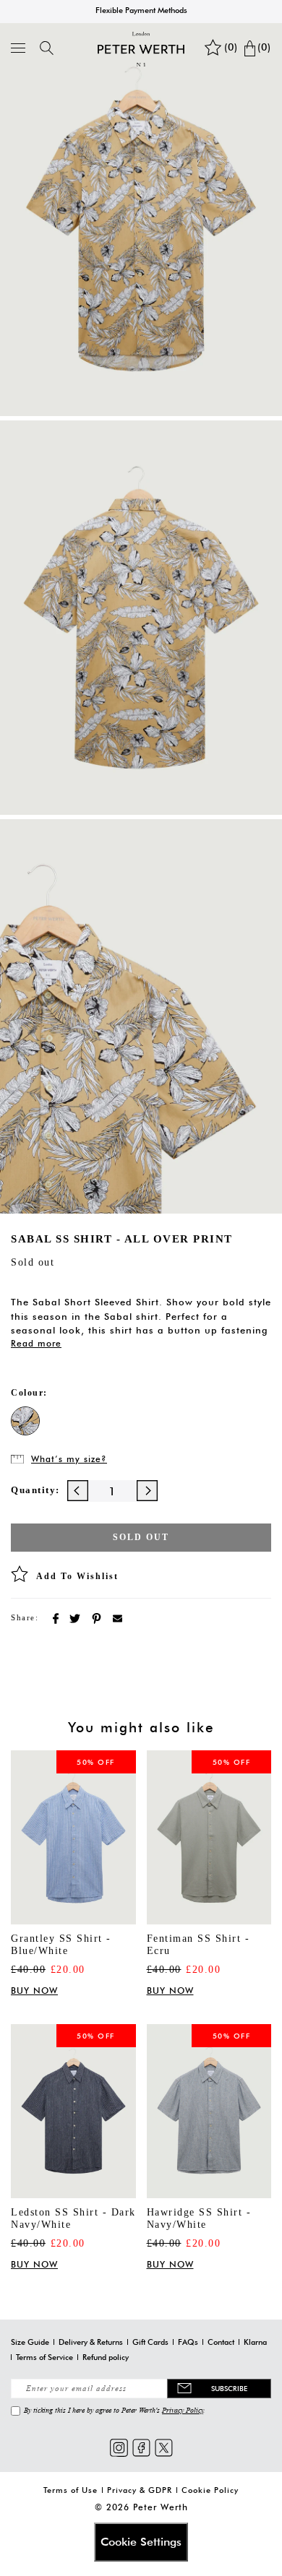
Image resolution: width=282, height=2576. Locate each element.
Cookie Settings (141, 2542)
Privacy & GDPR (140, 2490)
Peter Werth (161, 2507)
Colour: (29, 1393)
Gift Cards (150, 2342)
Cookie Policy (210, 2490)
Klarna (255, 2342)
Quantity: (35, 1490)
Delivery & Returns (91, 2342)
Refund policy (106, 2357)
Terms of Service (44, 2357)
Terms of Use (70, 2490)
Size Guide (30, 2342)
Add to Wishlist (77, 1576)
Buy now (34, 1991)
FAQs (188, 2342)
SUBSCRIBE (229, 2388)
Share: (25, 1617)
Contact (221, 2342)
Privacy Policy (183, 2410)
